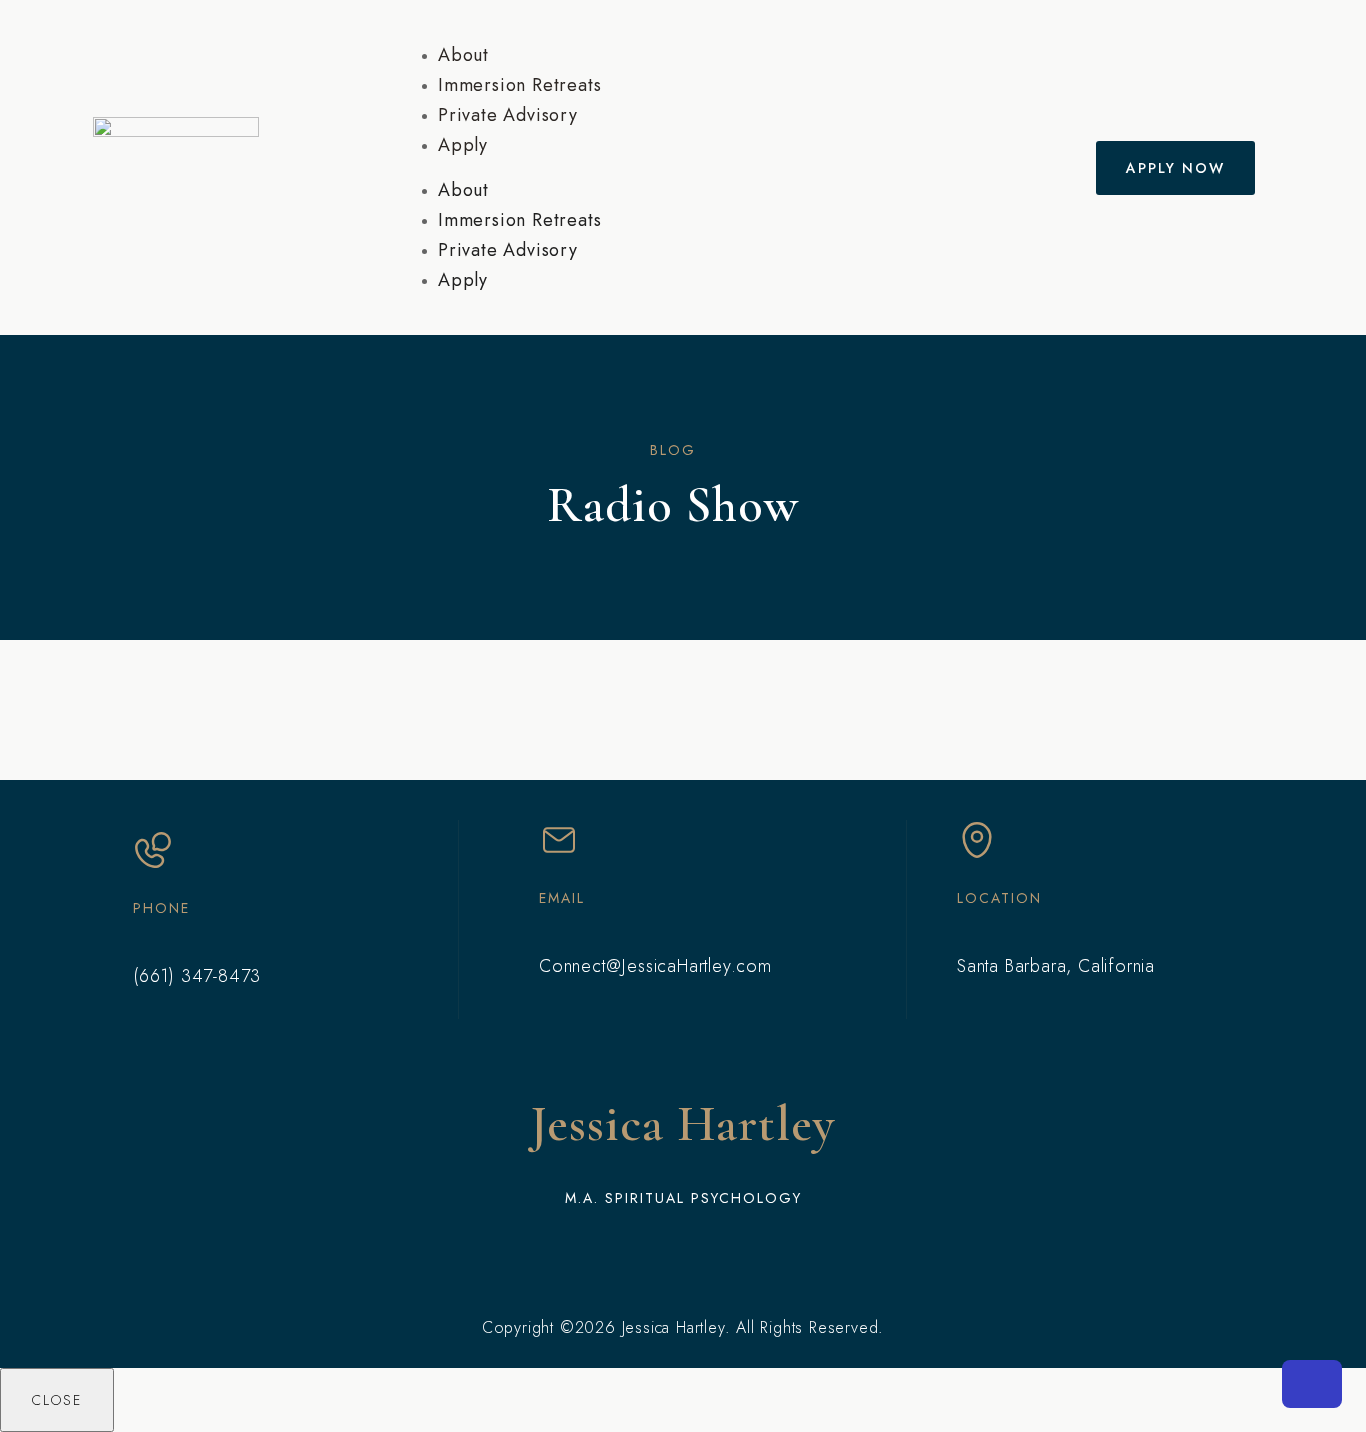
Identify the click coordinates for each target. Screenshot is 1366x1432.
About (463, 55)
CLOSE (57, 1400)
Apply (463, 145)
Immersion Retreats (519, 85)
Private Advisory (508, 115)
